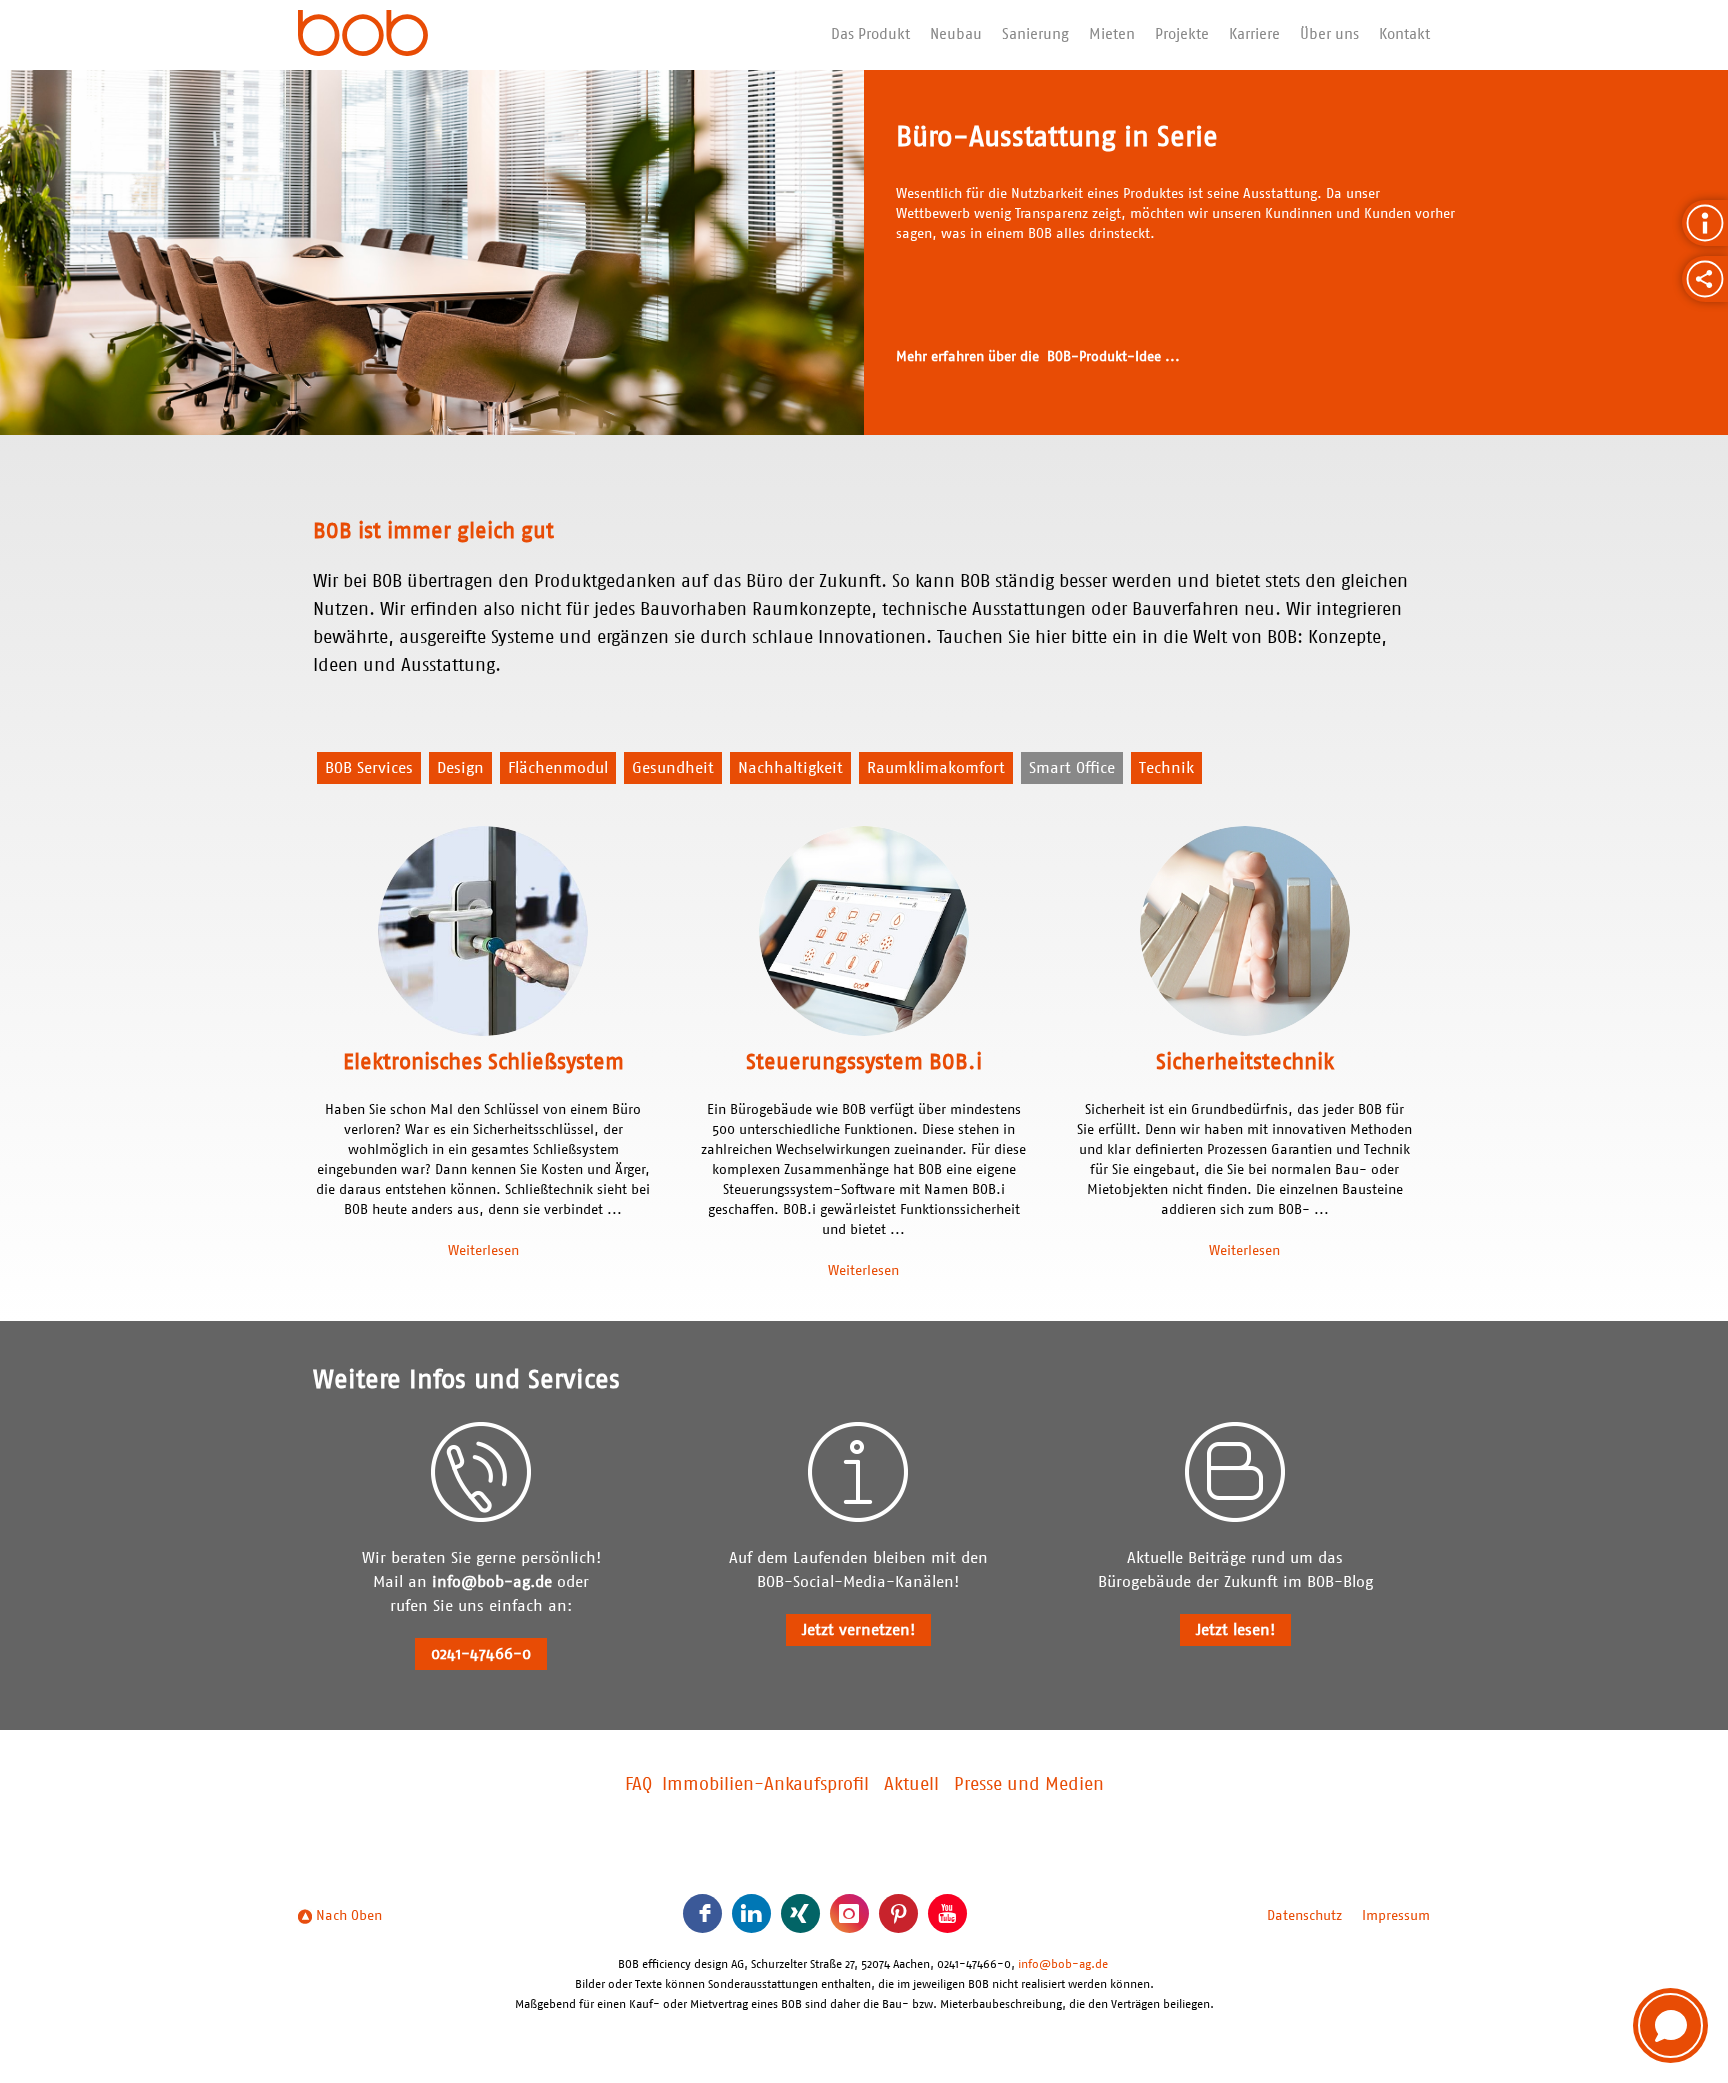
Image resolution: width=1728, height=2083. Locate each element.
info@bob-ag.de (492, 1582)
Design (460, 768)
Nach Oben (347, 1916)
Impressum (1396, 1916)
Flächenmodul (558, 768)
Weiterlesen (483, 1251)
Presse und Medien (1029, 1785)
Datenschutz (1304, 1916)
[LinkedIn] (751, 1913)
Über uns (1329, 34)
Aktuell (911, 1785)
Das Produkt (870, 34)
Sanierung (1035, 34)
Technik (1166, 768)
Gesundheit (673, 768)
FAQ (638, 1785)
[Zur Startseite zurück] (363, 35)
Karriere (1254, 34)
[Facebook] (702, 1913)
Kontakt (1404, 34)
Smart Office (1072, 768)
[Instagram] (849, 1913)
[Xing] (800, 1913)
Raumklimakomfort (936, 768)
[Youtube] (947, 1913)
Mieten (1112, 34)
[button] (1670, 2025)
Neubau (956, 34)
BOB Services (369, 768)
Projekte (1182, 34)
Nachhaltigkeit (790, 768)
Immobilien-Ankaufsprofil (765, 1785)
